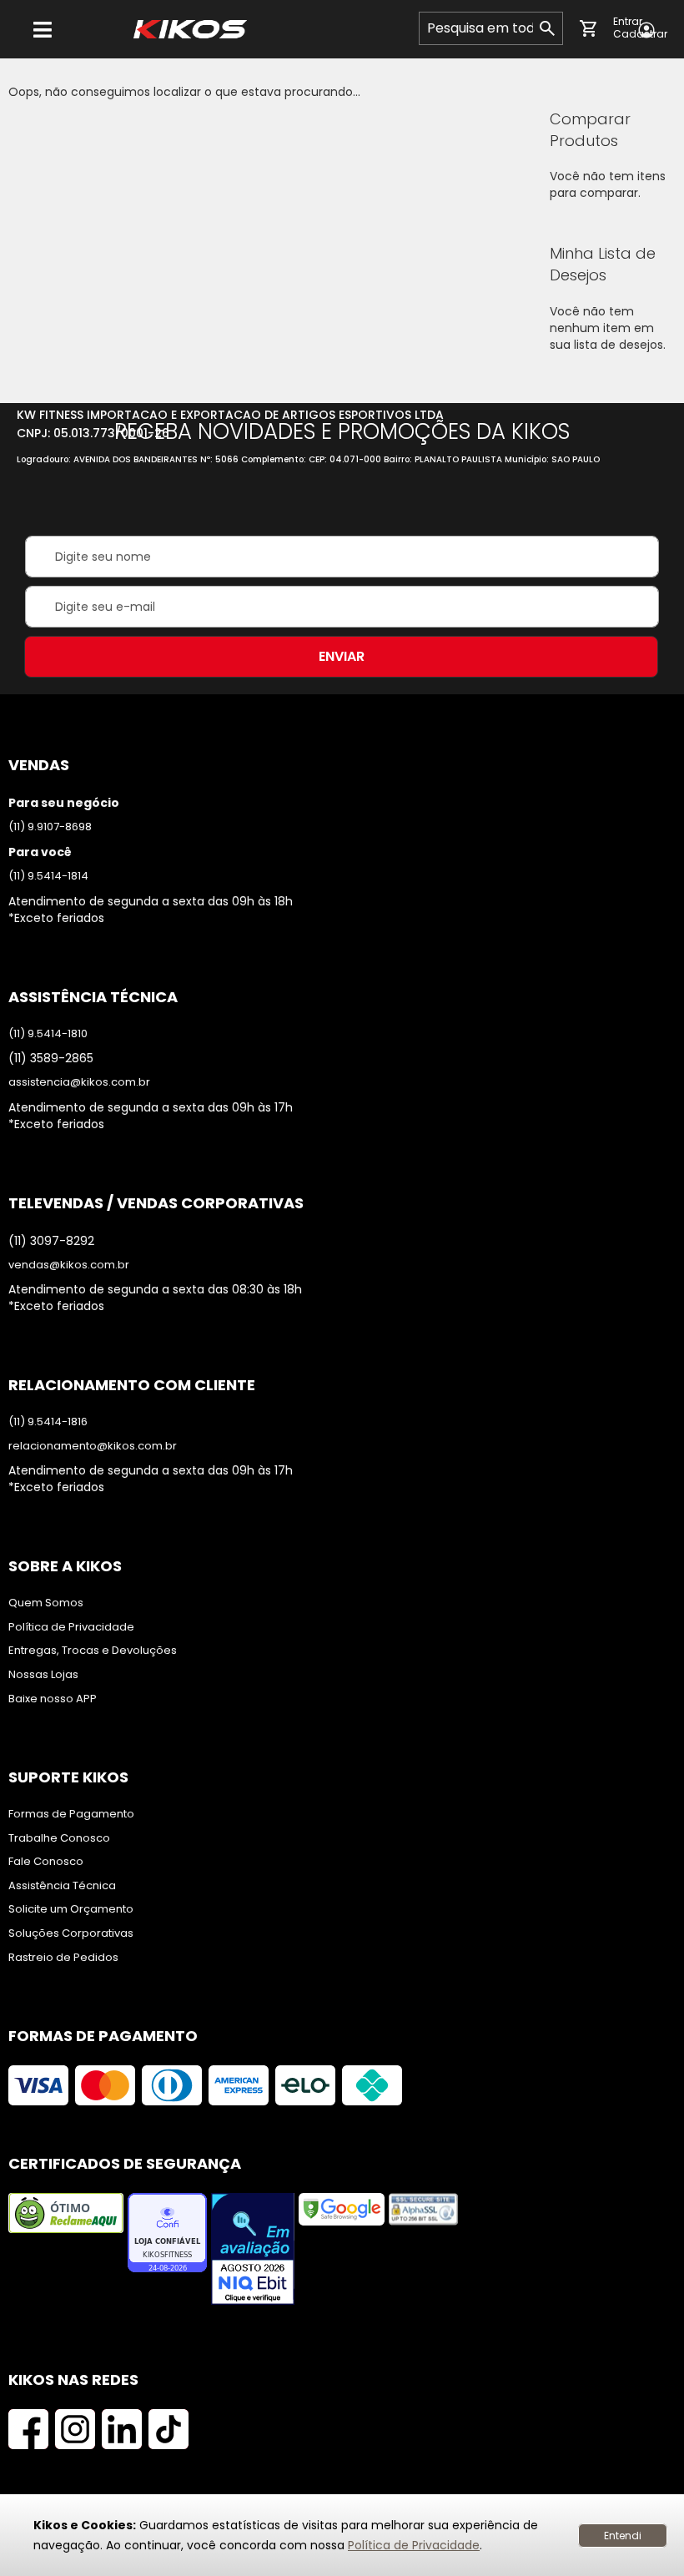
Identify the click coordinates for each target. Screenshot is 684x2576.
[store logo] (190, 29)
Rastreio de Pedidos (63, 1958)
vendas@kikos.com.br (69, 1265)
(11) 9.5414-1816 (48, 1422)
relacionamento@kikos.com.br (93, 1446)
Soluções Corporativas (71, 1933)
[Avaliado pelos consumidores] (253, 2251)
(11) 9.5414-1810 (48, 1034)
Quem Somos (46, 1603)
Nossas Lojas (43, 1675)
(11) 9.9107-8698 (50, 827)
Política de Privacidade (414, 2545)
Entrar (628, 22)
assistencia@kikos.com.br (79, 1082)
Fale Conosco (46, 1862)
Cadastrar (640, 34)
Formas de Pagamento (71, 1814)
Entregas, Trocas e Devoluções (93, 1651)
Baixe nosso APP (53, 1699)
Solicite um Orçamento (71, 1909)
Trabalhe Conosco (59, 1838)
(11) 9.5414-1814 (48, 876)
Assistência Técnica (62, 1886)
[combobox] (491, 28)
